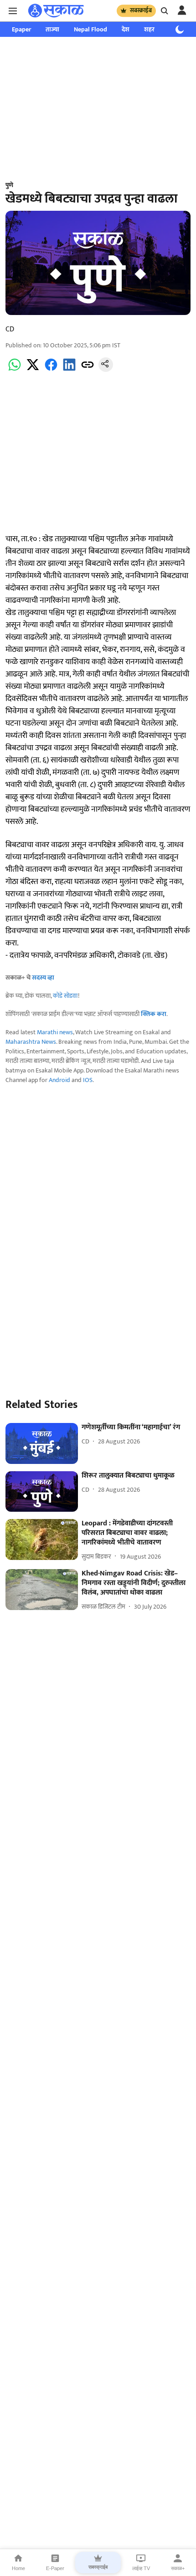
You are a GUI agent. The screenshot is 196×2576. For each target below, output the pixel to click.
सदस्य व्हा (43, 978)
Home (18, 2568)
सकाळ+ (178, 2568)
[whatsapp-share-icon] (15, 370)
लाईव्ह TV (141, 2568)
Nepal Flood (90, 29)
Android (59, 1080)
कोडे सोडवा (65, 996)
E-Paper (55, 2568)
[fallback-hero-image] (42, 1443)
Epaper (21, 29)
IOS (88, 1080)
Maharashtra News (31, 1042)
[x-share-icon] (33, 370)
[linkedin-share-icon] (69, 370)
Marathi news (55, 1032)
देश (126, 29)
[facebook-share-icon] (51, 370)
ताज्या (52, 29)
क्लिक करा (154, 1014)
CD (10, 329)
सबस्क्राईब (141, 10)
